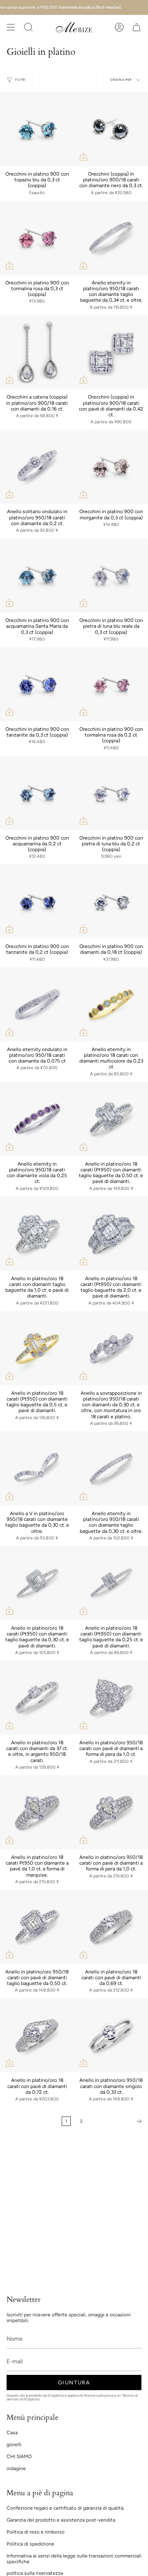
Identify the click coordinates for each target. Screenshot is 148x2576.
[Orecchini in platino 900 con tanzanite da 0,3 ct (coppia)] (37, 684)
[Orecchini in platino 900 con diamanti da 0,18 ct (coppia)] (111, 901)
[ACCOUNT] (119, 27)
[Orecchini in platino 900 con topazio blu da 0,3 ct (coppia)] (37, 129)
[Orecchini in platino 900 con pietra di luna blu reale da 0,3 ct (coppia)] (111, 575)
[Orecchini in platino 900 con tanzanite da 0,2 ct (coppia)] (37, 901)
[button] (28, 27)
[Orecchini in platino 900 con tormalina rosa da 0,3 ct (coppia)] (37, 238)
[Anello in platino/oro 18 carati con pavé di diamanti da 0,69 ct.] (111, 1927)
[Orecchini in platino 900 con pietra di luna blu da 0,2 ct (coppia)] (111, 793)
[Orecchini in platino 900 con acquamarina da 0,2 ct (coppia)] (37, 793)
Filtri (20, 80)
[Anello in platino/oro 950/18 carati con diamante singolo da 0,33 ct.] (111, 2035)
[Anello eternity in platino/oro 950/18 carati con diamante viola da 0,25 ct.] (37, 1119)
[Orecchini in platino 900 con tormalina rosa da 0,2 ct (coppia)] (111, 684)
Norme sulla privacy (100, 2395)
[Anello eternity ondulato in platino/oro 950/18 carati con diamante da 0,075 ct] (37, 1004)
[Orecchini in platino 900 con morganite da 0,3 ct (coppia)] (111, 467)
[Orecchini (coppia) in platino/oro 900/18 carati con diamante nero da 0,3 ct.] (111, 129)
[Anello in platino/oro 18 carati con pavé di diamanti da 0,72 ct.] (37, 2035)
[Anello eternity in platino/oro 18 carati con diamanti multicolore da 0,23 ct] (111, 1004)
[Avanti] (117, 2121)
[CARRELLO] (136, 27)
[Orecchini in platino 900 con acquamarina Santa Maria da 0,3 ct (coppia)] (37, 575)
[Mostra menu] (11, 27)
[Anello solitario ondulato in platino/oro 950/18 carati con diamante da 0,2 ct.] (37, 467)
